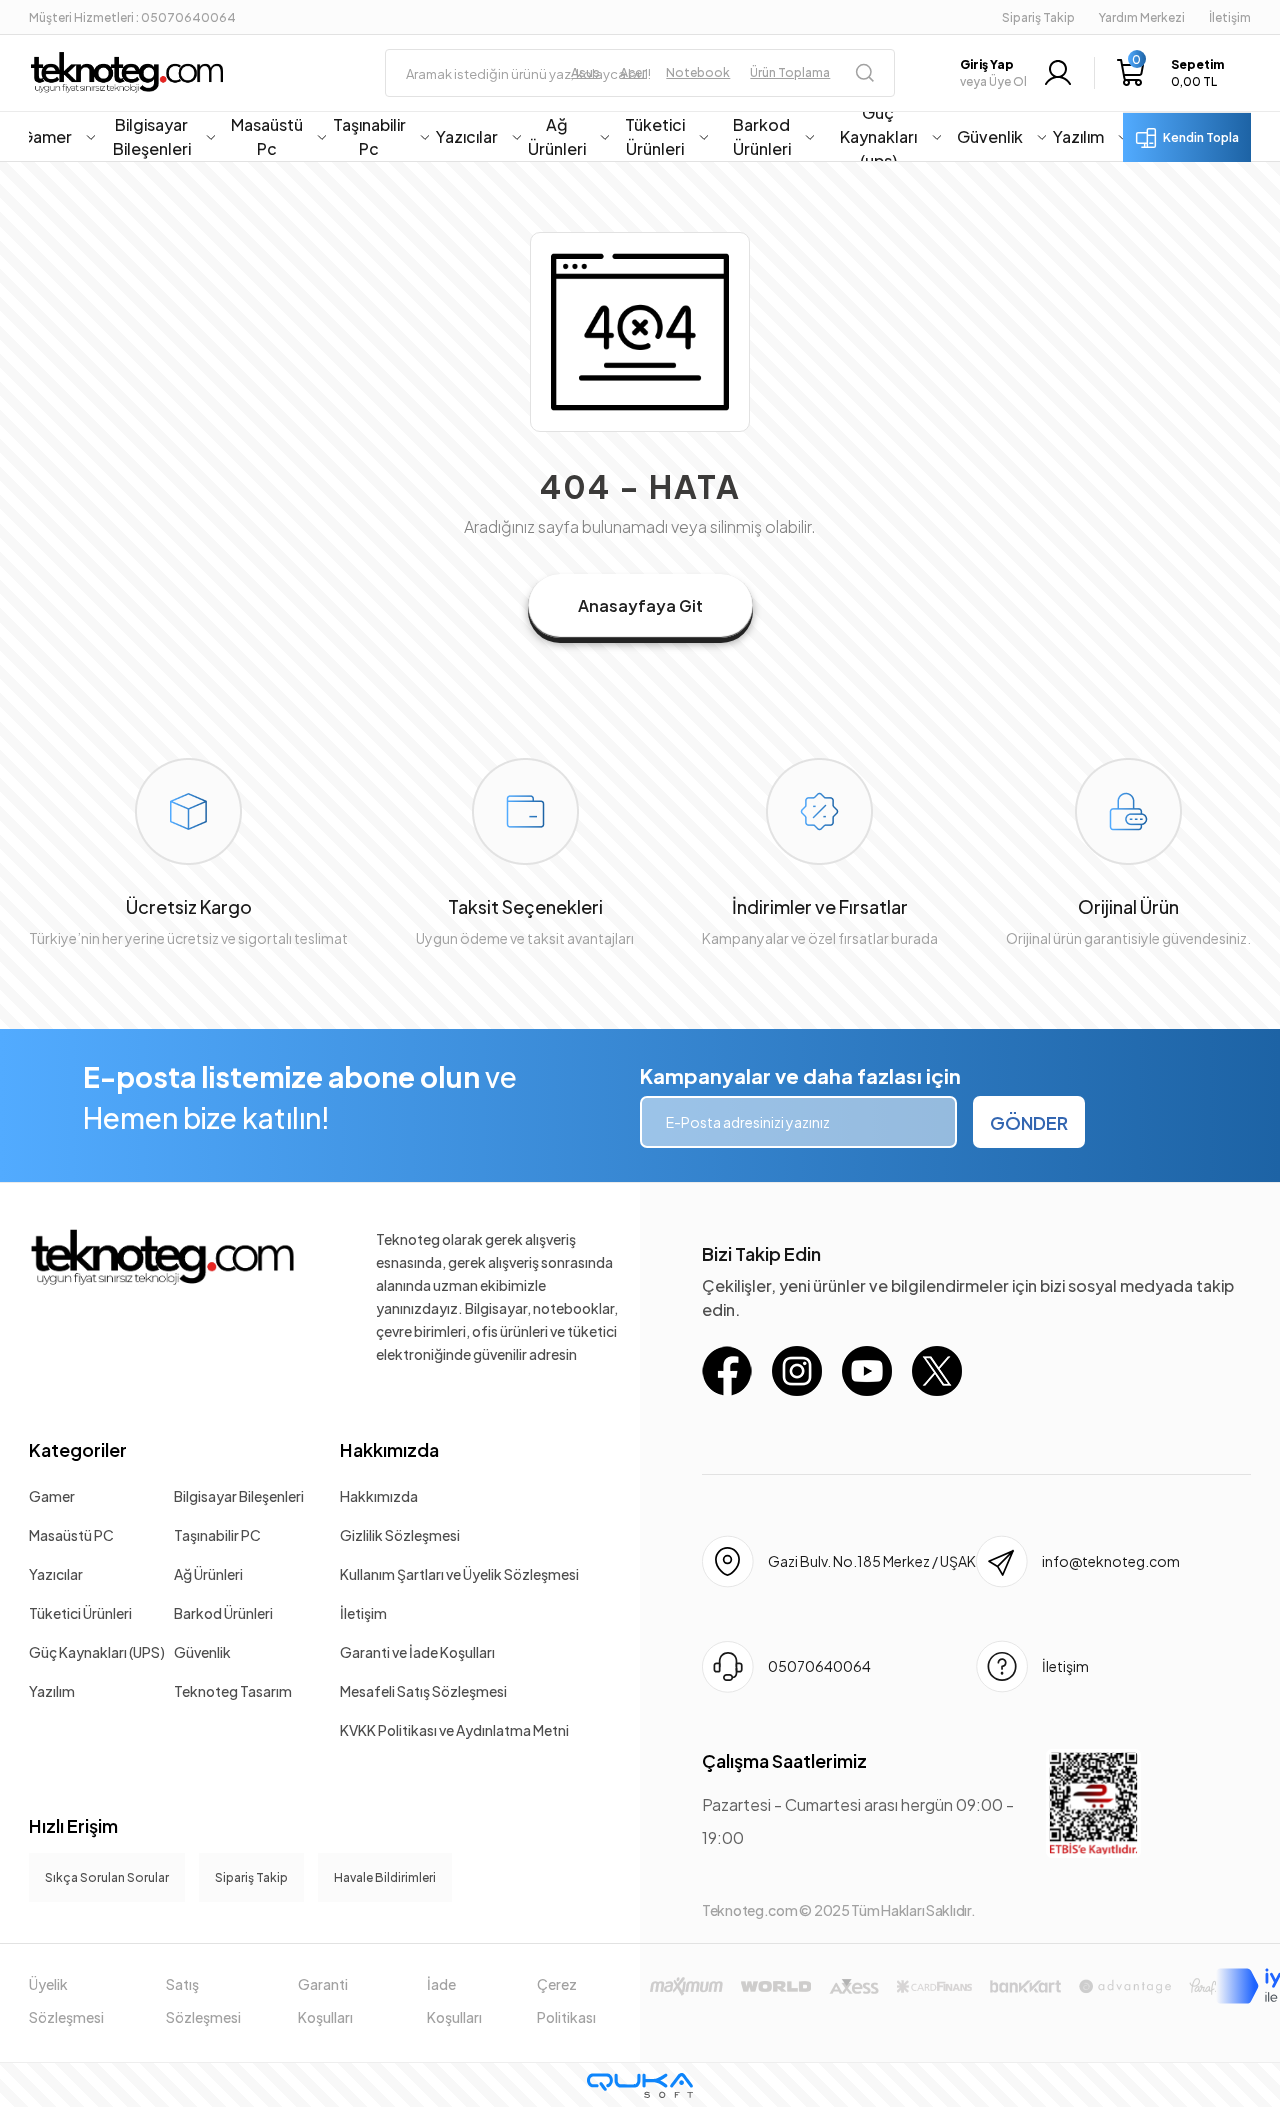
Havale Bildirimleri (385, 1877)
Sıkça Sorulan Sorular (107, 1877)
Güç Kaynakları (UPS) (97, 1652)
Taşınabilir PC (217, 1535)
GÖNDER (1029, 1122)
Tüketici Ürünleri (80, 1613)
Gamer (52, 1496)
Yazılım (52, 1691)
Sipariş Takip (1038, 17)
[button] (1170, 73)
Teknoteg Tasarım (233, 1691)
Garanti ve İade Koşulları (417, 1652)
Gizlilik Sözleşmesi (400, 1535)
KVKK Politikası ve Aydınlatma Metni (454, 1730)
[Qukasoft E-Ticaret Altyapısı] (640, 2085)
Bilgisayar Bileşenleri (239, 1496)
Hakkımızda (389, 1449)
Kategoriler (78, 1449)
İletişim (363, 1613)
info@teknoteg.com (1111, 1561)
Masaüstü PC (71, 1535)
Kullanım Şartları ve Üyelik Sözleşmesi (459, 1574)
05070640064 (819, 1666)
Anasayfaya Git (640, 605)
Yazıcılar (56, 1574)
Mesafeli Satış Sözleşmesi (423, 1691)
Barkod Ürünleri (223, 1613)
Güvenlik (202, 1652)
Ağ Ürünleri (208, 1574)
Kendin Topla (1201, 137)
